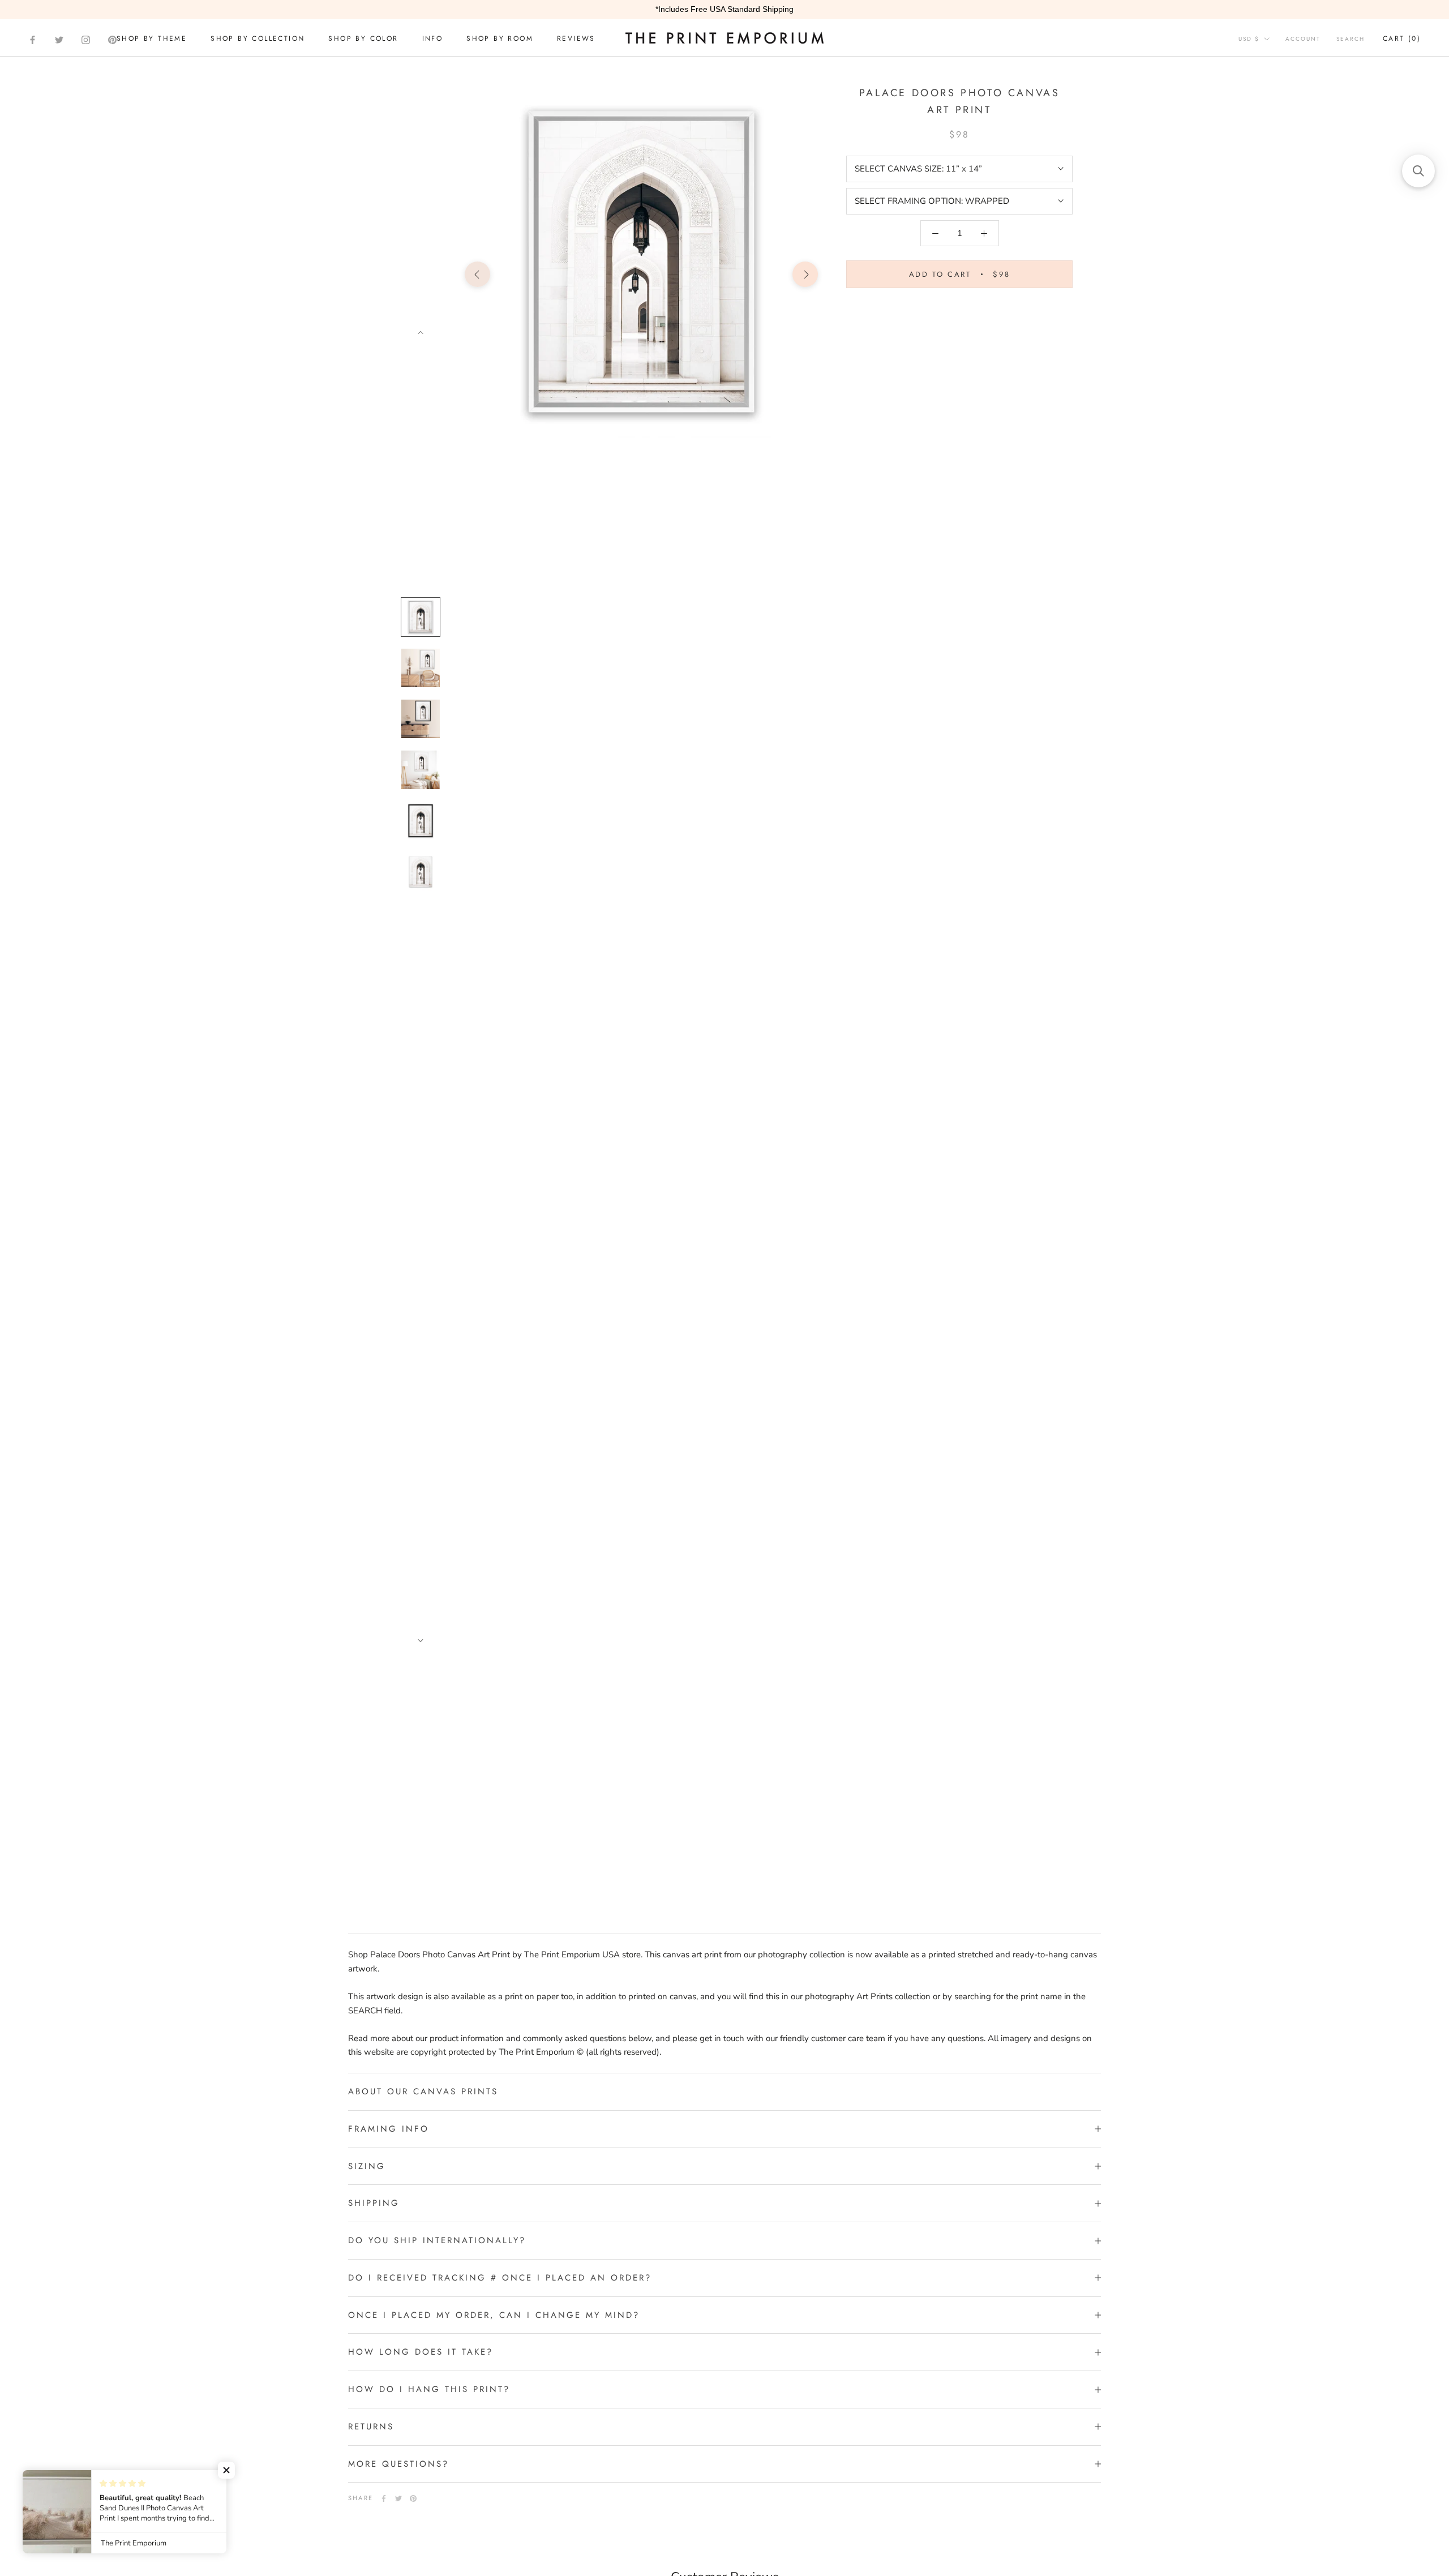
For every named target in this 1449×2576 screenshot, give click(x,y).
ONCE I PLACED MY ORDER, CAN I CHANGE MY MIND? (494, 2315)
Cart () (1402, 38)
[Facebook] (33, 40)
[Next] (421, 333)
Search (1351, 39)
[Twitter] (59, 40)
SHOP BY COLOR (363, 38)
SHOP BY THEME (152, 38)
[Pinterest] (112, 40)
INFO (433, 38)
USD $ (1249, 39)
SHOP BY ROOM (500, 38)
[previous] (477, 274)
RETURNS (371, 2427)
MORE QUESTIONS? (398, 2464)
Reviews (576, 38)
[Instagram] (86, 40)
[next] (805, 274)
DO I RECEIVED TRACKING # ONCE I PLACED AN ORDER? (500, 2278)
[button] (226, 2470)
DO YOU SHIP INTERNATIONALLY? (437, 2240)
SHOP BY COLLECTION (258, 38)
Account (1303, 39)
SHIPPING (374, 2203)
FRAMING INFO (389, 2129)
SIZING (367, 2166)
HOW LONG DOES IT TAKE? (421, 2352)
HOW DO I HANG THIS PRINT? (429, 2389)
